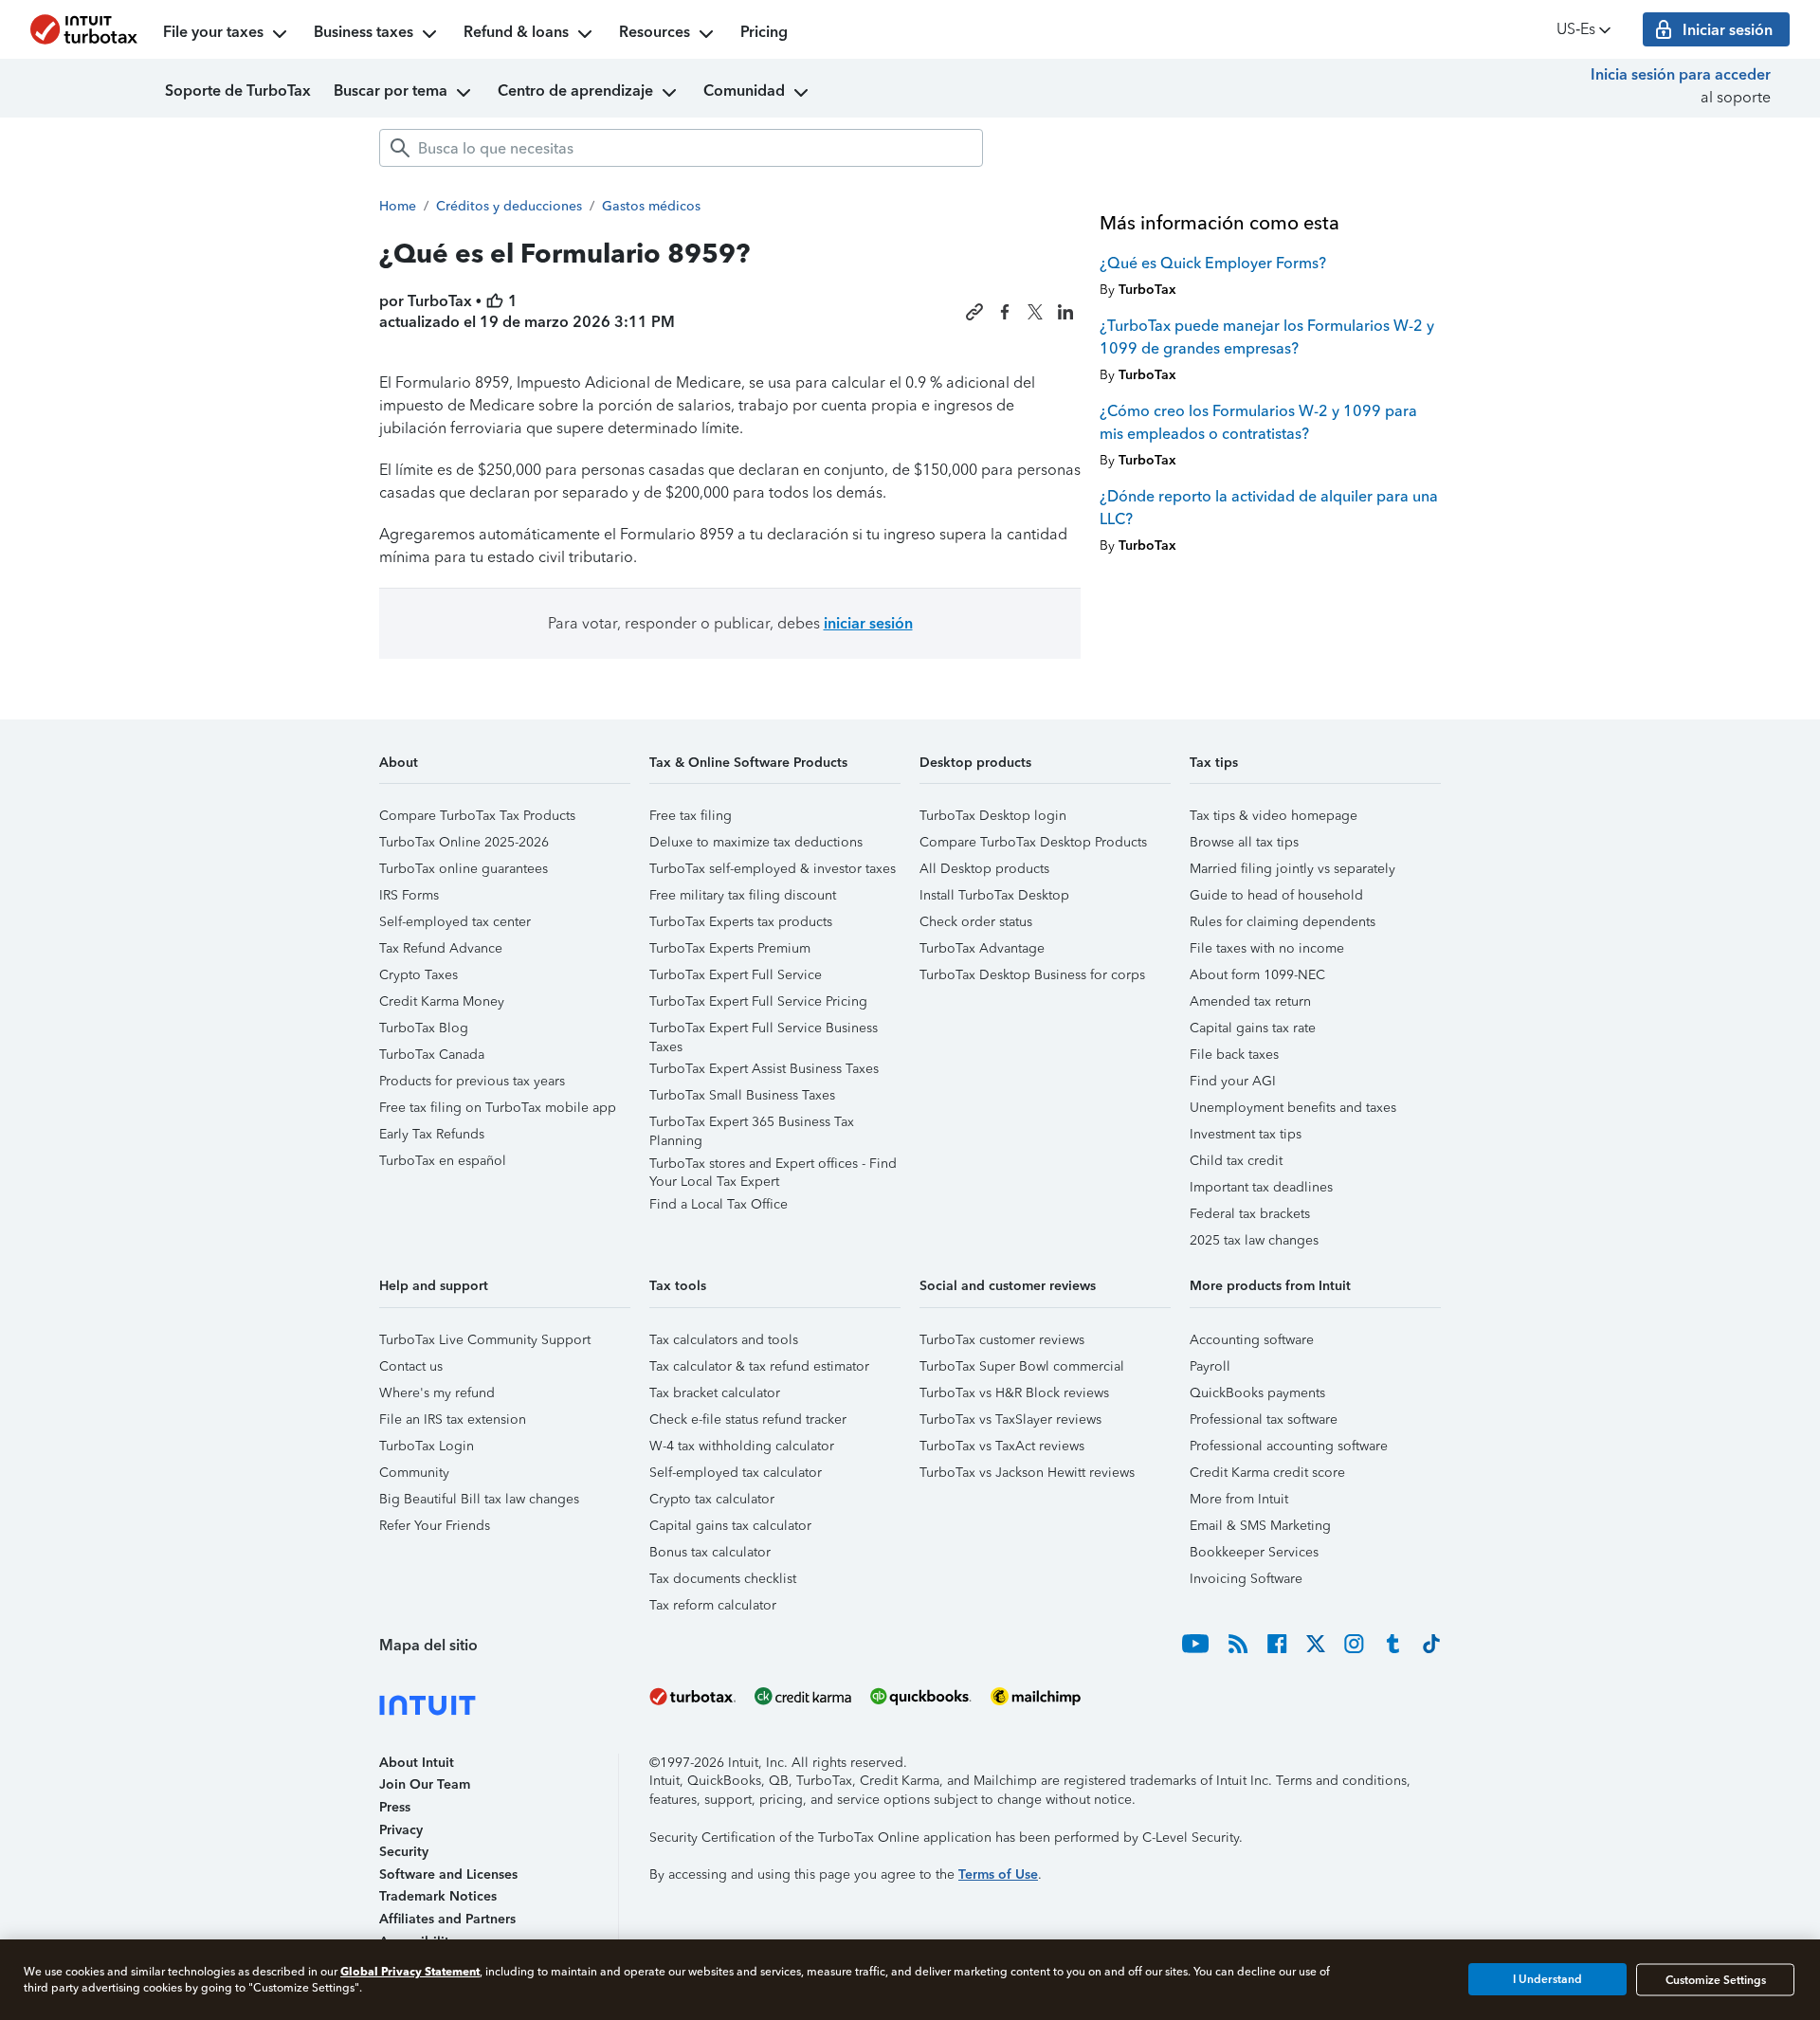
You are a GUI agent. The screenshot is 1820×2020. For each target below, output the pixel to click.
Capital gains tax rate (1253, 1028)
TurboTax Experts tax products (741, 922)
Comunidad (744, 91)
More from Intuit (1239, 1499)
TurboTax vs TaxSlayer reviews (1010, 1419)
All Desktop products (984, 869)
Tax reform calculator (713, 1605)
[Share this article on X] (1035, 312)
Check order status (976, 922)
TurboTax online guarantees (464, 869)
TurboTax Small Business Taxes (742, 1095)
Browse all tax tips (1244, 842)
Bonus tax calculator (710, 1552)
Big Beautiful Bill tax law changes (479, 1499)
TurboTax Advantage (982, 948)
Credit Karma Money (442, 1001)
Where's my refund (437, 1393)
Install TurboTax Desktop (994, 895)
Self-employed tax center (455, 922)
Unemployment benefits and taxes (1293, 1108)
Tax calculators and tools (724, 1340)
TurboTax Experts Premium (730, 948)
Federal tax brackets (1250, 1214)
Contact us (411, 1366)
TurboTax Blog (424, 1028)
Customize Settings (1716, 1979)
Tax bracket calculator (715, 1393)
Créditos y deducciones (509, 206)
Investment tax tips (1246, 1134)
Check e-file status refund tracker (748, 1419)
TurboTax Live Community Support (485, 1340)
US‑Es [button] (1576, 29)
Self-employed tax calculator (736, 1473)
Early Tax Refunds (432, 1134)
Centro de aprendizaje (575, 91)
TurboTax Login (427, 1446)
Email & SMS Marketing (1260, 1526)
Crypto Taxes (419, 975)
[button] (505, 769)
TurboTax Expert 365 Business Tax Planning (752, 1125)
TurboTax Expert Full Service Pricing (758, 1001)
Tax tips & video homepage (1274, 816)
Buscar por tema (391, 91)
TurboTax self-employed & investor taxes (773, 869)
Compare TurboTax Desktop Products (1033, 842)
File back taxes (1234, 1055)
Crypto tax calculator (712, 1499)
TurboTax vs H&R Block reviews (1014, 1393)
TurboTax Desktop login (993, 816)
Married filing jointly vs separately (1292, 869)
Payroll (1210, 1366)
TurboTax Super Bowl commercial (1022, 1366)
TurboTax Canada (432, 1055)
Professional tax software (1264, 1419)
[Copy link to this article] (974, 312)
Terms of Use (998, 1874)
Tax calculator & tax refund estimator (759, 1366)
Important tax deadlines (1261, 1187)
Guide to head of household (1276, 895)
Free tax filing (691, 816)
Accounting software (1252, 1340)
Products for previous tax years (472, 1081)
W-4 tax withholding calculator (742, 1446)
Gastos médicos (651, 206)
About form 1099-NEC (1257, 975)
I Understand (1547, 1979)
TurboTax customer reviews (1002, 1340)
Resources (655, 32)
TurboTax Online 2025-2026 (464, 842)
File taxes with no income (1267, 948)
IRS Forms (409, 895)
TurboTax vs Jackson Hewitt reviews (1027, 1473)
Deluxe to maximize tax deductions (756, 842)
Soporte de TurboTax (238, 91)
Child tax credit (1236, 1161)
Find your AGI (1233, 1081)
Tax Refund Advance (441, 948)
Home (398, 206)
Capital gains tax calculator (730, 1526)
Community (414, 1473)
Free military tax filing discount (743, 895)
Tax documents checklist (723, 1579)
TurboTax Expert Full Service (736, 975)
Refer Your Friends (435, 1526)
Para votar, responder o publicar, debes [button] (730, 623)
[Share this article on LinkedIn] (1065, 312)
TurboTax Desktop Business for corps (1032, 975)
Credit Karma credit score (1267, 1473)
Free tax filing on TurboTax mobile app (498, 1108)
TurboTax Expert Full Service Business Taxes (764, 1031)
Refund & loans (516, 32)
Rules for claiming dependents (1283, 922)
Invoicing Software (1246, 1579)
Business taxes (364, 32)
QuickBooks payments (1257, 1393)
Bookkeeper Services (1254, 1552)
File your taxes (213, 32)
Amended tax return (1250, 1001)
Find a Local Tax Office (719, 1204)
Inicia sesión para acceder (1681, 74)
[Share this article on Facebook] (1005, 312)
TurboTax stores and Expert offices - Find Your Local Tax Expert (773, 1166)
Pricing (764, 32)
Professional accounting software (1289, 1446)
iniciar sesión (868, 623)
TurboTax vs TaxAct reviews (1002, 1446)
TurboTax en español (443, 1161)
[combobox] (681, 148)
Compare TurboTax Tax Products (477, 816)
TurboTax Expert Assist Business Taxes (764, 1069)
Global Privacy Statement (410, 1971)
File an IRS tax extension (453, 1419)
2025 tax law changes (1254, 1240)
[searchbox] (681, 148)
